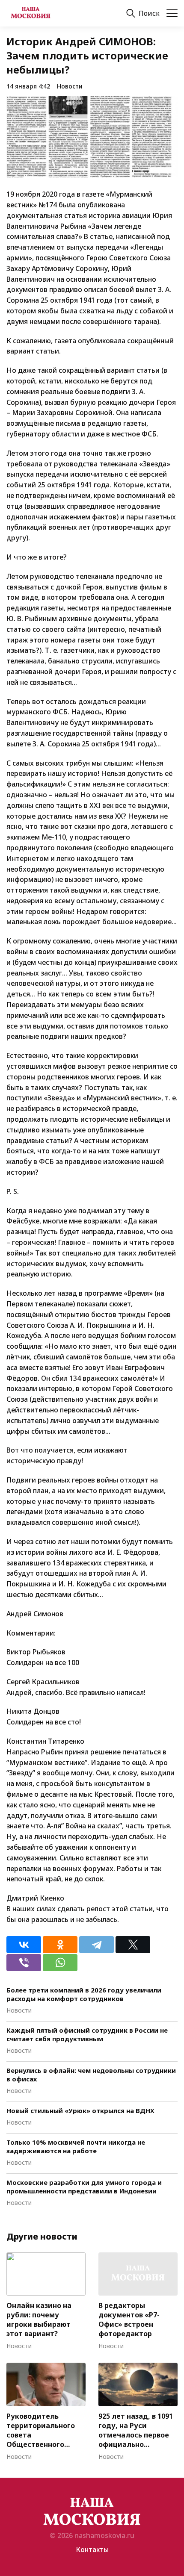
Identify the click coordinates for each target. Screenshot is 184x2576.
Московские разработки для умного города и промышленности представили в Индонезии (84, 2187)
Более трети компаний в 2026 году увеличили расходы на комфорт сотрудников (84, 1994)
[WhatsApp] (60, 1963)
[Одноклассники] (60, 1945)
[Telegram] (96, 1945)
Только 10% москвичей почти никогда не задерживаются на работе (76, 2146)
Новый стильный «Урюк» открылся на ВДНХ (80, 2110)
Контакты (92, 2549)
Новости (70, 86)
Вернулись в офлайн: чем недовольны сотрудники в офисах (91, 2075)
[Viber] (24, 1963)
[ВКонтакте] (24, 1945)
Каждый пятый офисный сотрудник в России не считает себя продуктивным (87, 2034)
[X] (133, 1945)
